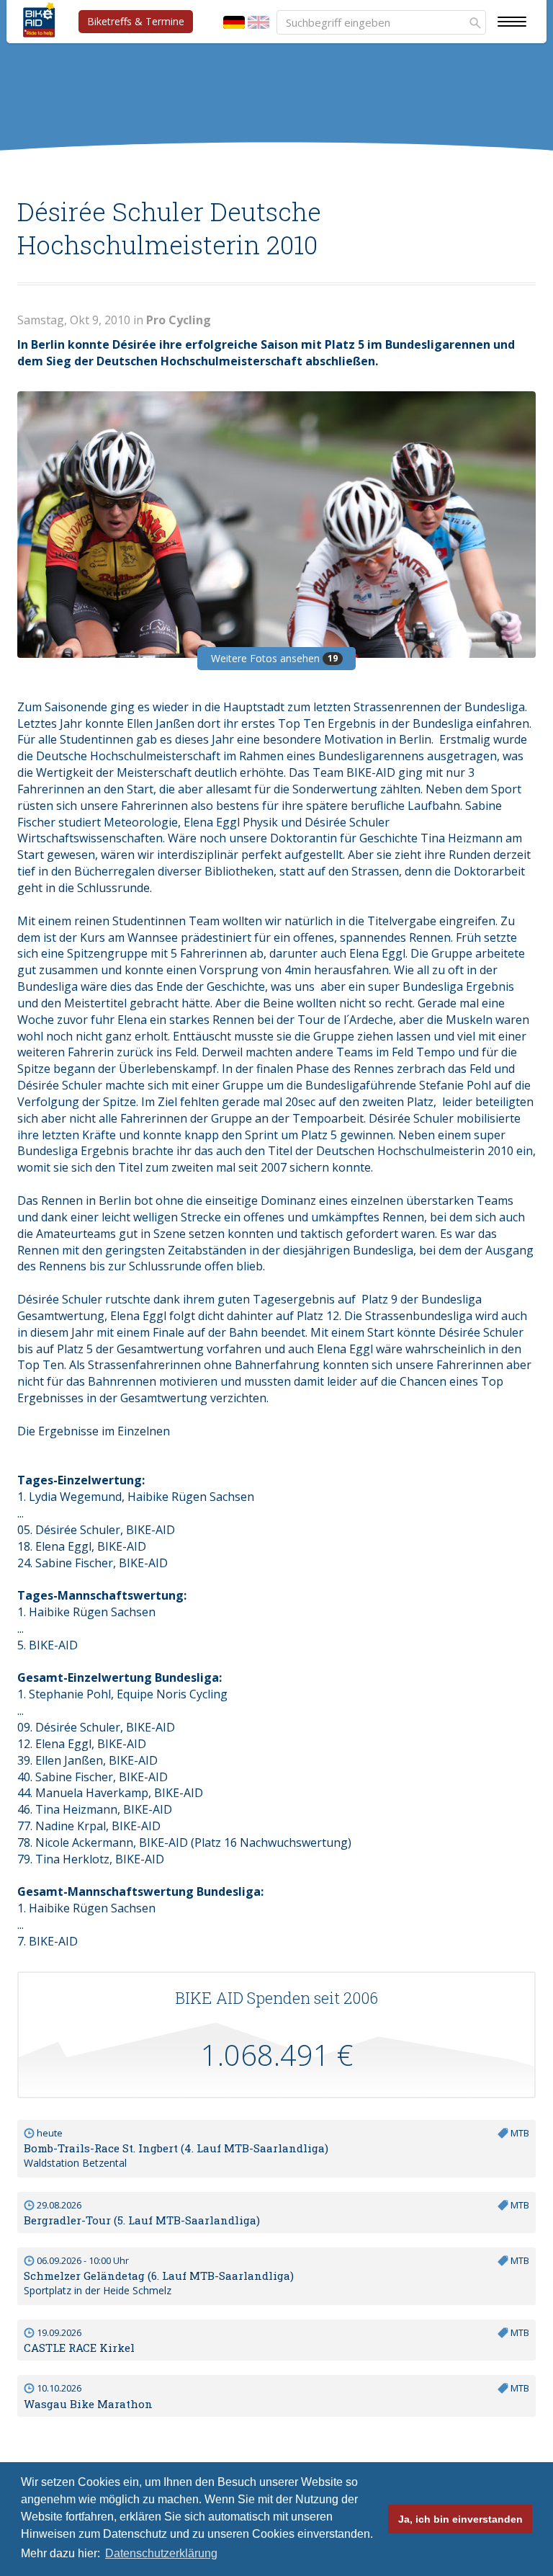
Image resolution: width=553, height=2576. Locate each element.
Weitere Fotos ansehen (274, 658)
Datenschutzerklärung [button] (161, 2553)
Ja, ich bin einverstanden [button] (460, 2519)
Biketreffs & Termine (136, 21)
